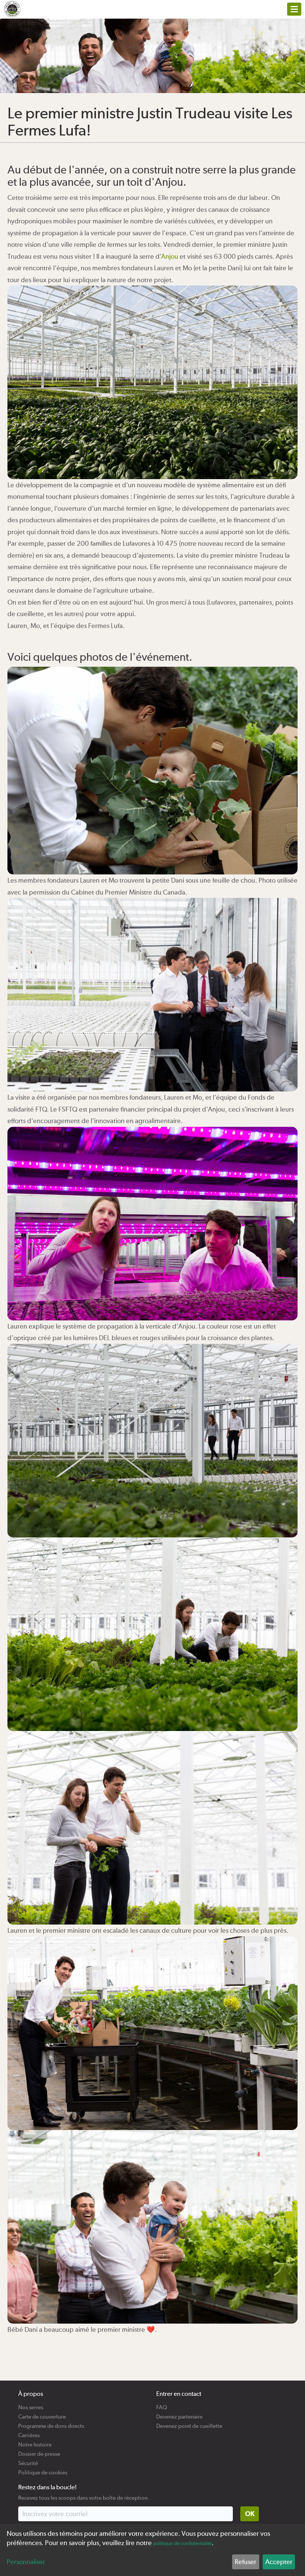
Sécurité (28, 2460)
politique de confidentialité (182, 2543)
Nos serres (31, 2405)
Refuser (245, 2562)
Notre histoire (35, 2442)
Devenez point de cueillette (189, 2423)
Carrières (29, 2432)
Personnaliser (26, 2562)
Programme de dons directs (51, 2423)
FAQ (162, 2405)
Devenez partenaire (179, 2414)
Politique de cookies (43, 2470)
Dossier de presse (39, 2451)
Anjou (170, 256)
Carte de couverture (42, 2414)
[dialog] (152, 2550)
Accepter (279, 2562)
